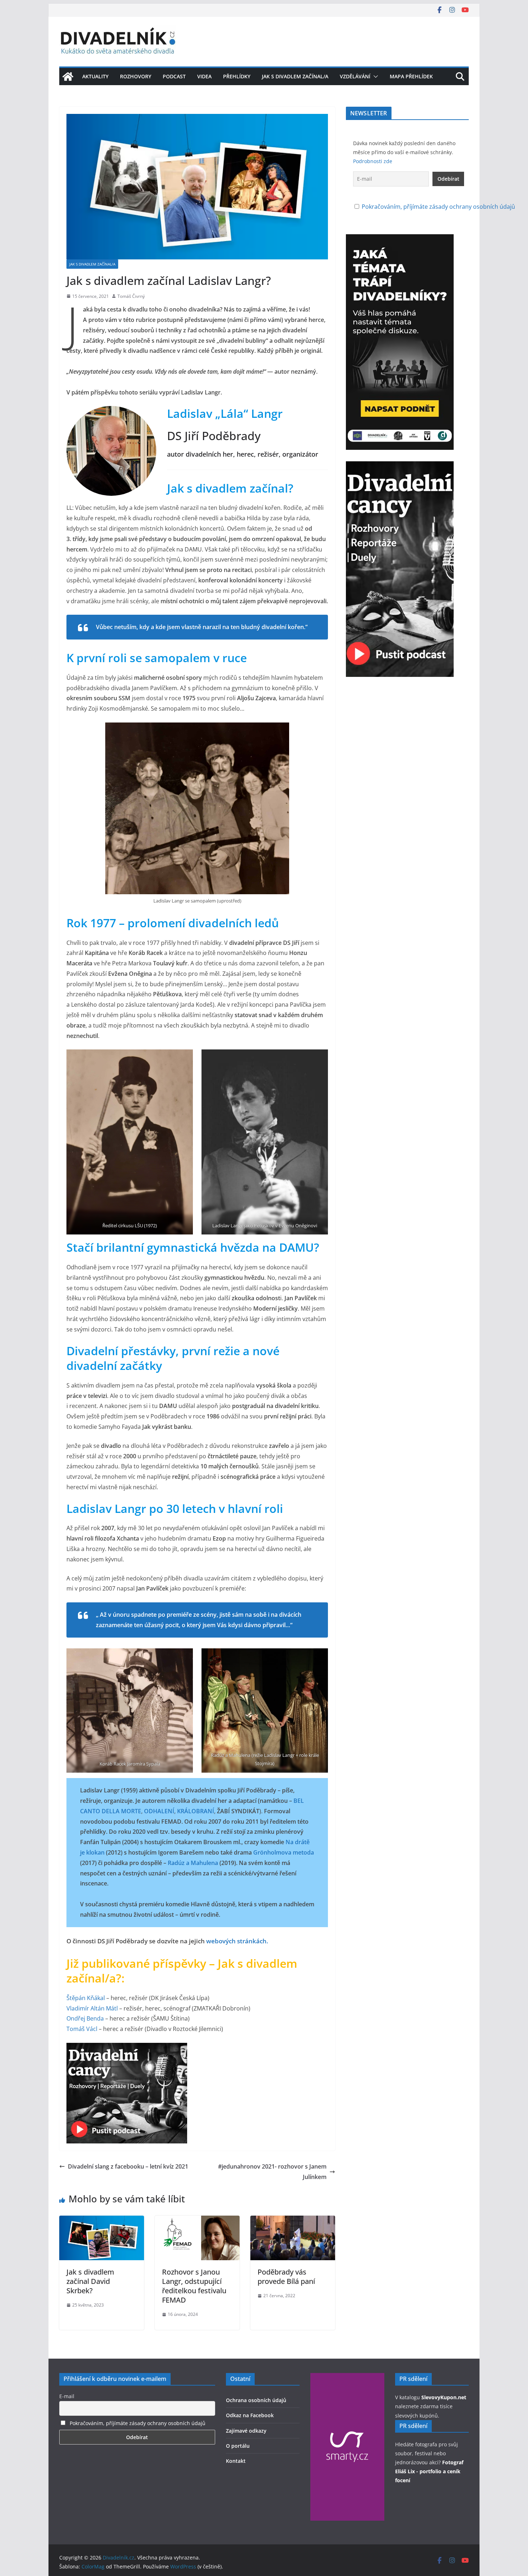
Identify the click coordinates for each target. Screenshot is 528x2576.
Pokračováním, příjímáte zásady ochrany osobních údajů (438, 207)
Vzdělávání (355, 76)
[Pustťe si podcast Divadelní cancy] (400, 466)
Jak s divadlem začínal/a (295, 76)
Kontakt (236, 2461)
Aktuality (95, 76)
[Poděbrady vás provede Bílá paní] (293, 2221)
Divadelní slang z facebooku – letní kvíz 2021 (128, 2166)
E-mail (67, 2396)
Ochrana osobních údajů (256, 2400)
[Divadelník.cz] (68, 77)
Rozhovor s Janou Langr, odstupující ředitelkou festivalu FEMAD (194, 2286)
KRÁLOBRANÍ (196, 1811)
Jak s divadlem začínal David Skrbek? (90, 2281)
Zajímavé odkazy (246, 2431)
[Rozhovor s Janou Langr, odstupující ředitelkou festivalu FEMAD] (197, 2221)
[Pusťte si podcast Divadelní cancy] (127, 2048)
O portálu (238, 2446)
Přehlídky (237, 76)
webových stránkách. (237, 1941)
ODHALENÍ (159, 1811)
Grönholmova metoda (284, 1852)
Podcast (174, 76)
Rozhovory (136, 76)
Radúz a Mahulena (193, 1863)
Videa (204, 76)
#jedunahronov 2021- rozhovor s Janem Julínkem (272, 2172)
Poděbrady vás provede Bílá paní (286, 2277)
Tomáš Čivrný (131, 296)
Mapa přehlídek (411, 76)
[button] (374, 77)
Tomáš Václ (82, 2029)
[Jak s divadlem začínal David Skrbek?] (102, 2221)
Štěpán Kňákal (86, 1998)
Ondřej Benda (85, 2018)
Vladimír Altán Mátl (92, 2008)
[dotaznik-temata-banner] (400, 239)
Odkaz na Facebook (250, 2415)
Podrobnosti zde (373, 161)
